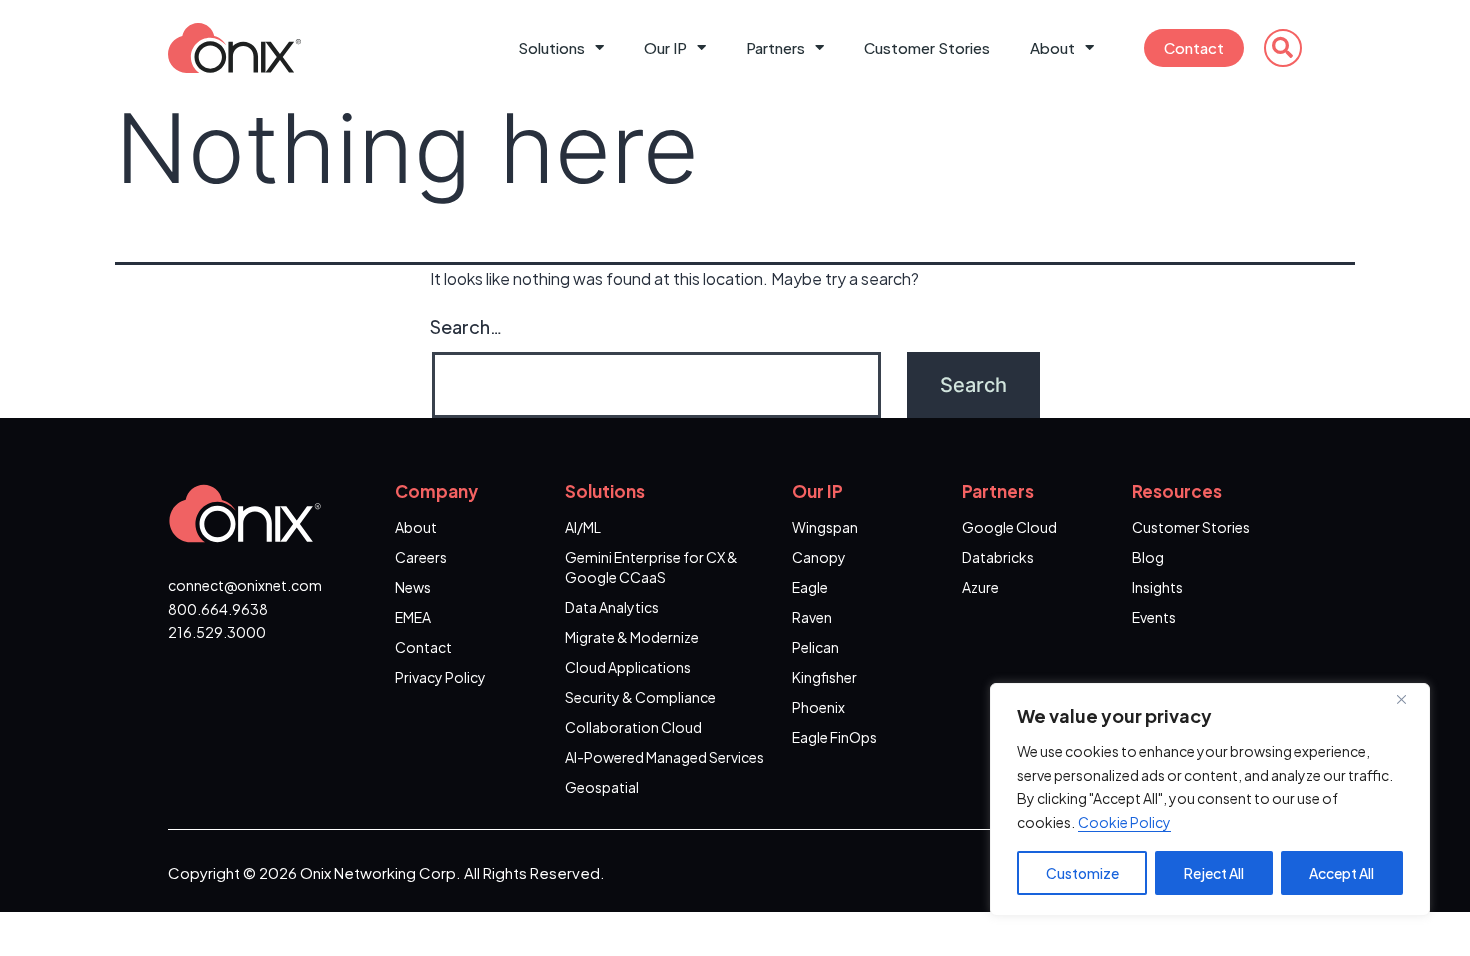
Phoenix (818, 707)
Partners (775, 47)
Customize (1082, 873)
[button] (1283, 48)
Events (1154, 617)
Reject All (1214, 873)
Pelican (815, 647)
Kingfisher (824, 677)
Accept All (1341, 873)
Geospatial (602, 787)
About (1052, 47)
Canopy (819, 557)
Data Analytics (612, 607)
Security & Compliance (640, 697)
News (413, 587)
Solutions (551, 47)
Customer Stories (927, 47)
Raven (812, 617)
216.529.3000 (217, 632)
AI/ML (583, 527)
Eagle (810, 587)
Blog (1148, 557)
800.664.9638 (218, 609)
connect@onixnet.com (245, 585)
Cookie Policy (1124, 822)
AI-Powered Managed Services (664, 757)
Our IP (665, 47)
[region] (1210, 799)
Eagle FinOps (834, 737)
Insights (1157, 587)
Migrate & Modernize (632, 637)
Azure (980, 587)
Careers (421, 557)
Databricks (998, 557)
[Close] (1409, 700)
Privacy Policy (440, 677)
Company (436, 491)
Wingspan (825, 527)
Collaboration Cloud (633, 727)
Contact (1194, 47)
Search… (466, 326)
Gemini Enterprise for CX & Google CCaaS (651, 567)
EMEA (413, 617)
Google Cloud (1009, 527)
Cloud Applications (628, 667)
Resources (1177, 491)
